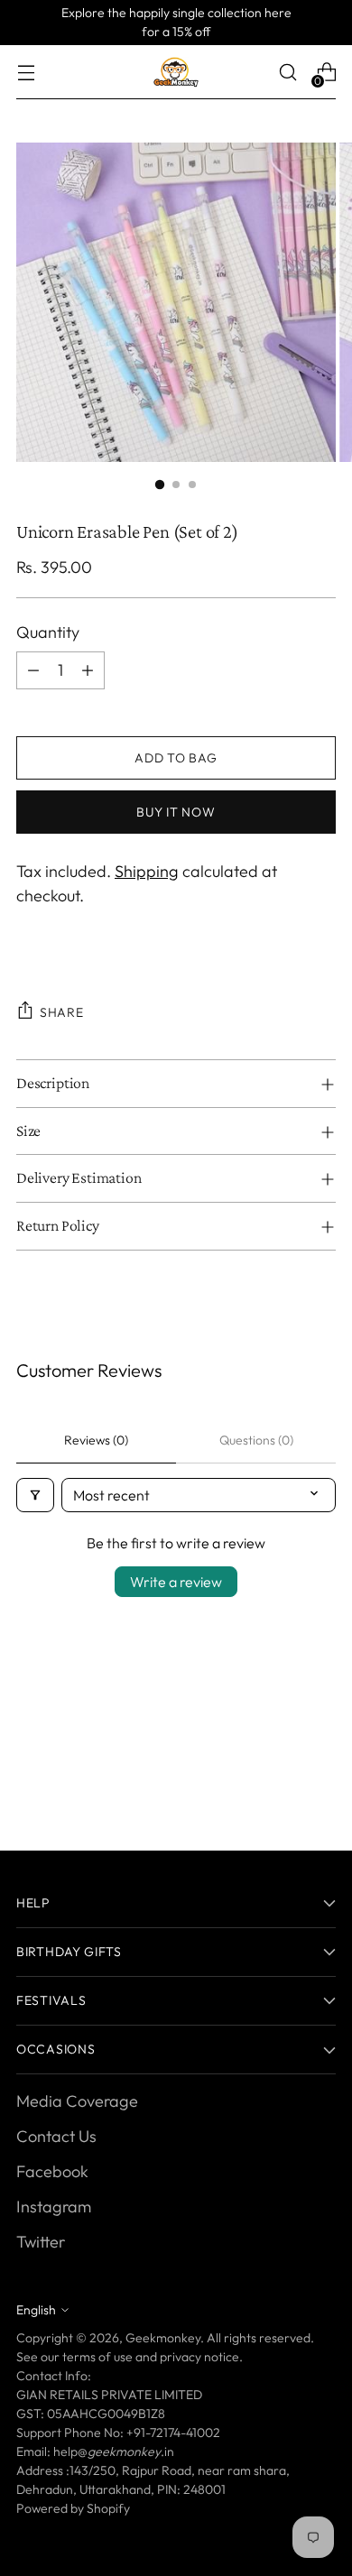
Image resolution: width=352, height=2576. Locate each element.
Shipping (147, 871)
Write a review (176, 1582)
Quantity (48, 632)
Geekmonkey (163, 2338)
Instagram (54, 2207)
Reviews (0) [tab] (96, 1440)
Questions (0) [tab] (256, 1440)
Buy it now (176, 812)
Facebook (52, 2171)
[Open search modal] (287, 73)
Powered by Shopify (73, 2508)
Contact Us (56, 2136)
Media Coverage (77, 2101)
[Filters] (35, 1495)
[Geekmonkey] (176, 72)
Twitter (41, 2242)
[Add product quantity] (88, 670)
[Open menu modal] (26, 73)
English (36, 2310)
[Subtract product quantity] (33, 670)
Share (62, 1012)
